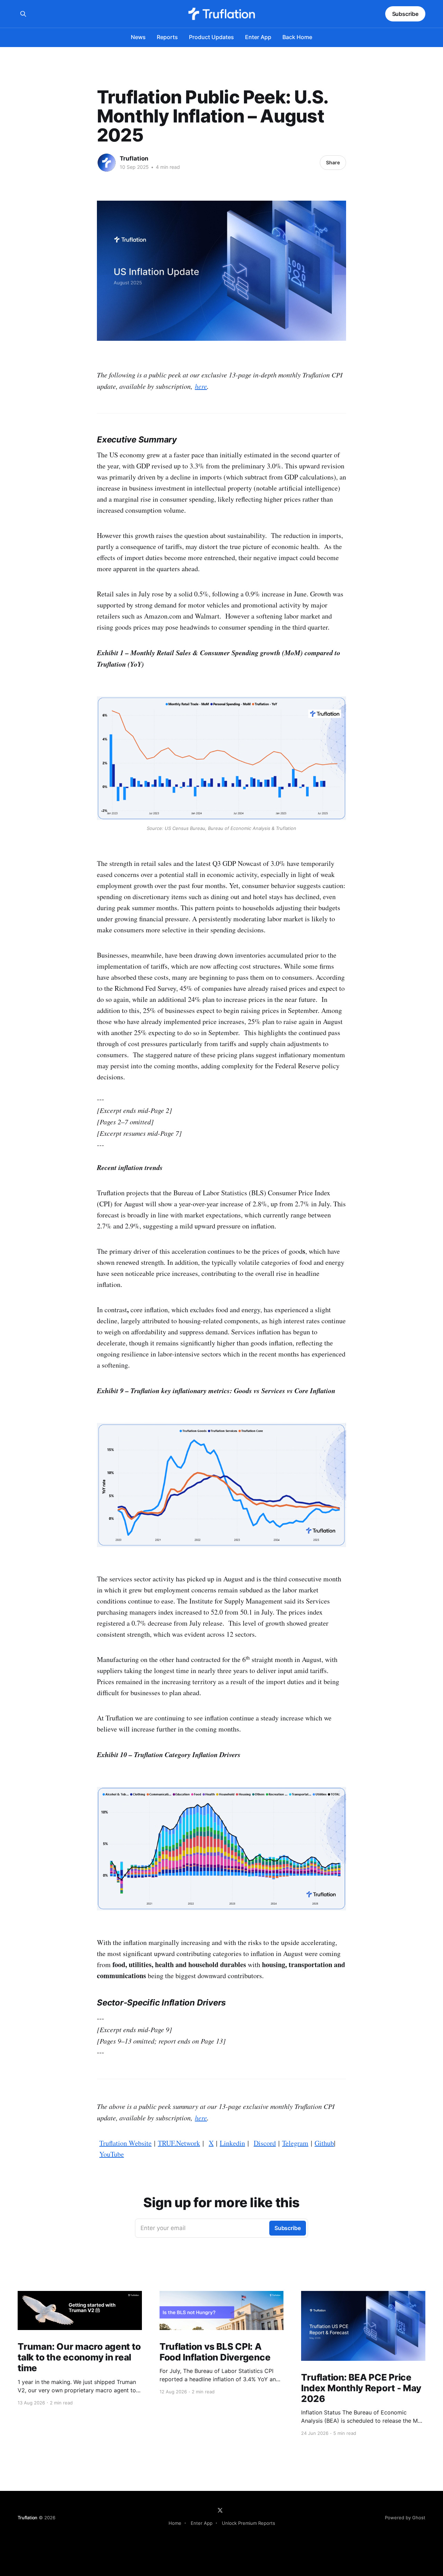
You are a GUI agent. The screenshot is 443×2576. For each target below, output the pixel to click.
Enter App (258, 37)
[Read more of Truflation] (107, 163)
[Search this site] (23, 14)
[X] (220, 2510)
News (138, 37)
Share (333, 162)
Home (175, 2523)
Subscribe (405, 14)
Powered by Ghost (405, 2518)
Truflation (134, 158)
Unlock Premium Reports (248, 2523)
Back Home (297, 37)
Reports (167, 37)
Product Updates (211, 37)
